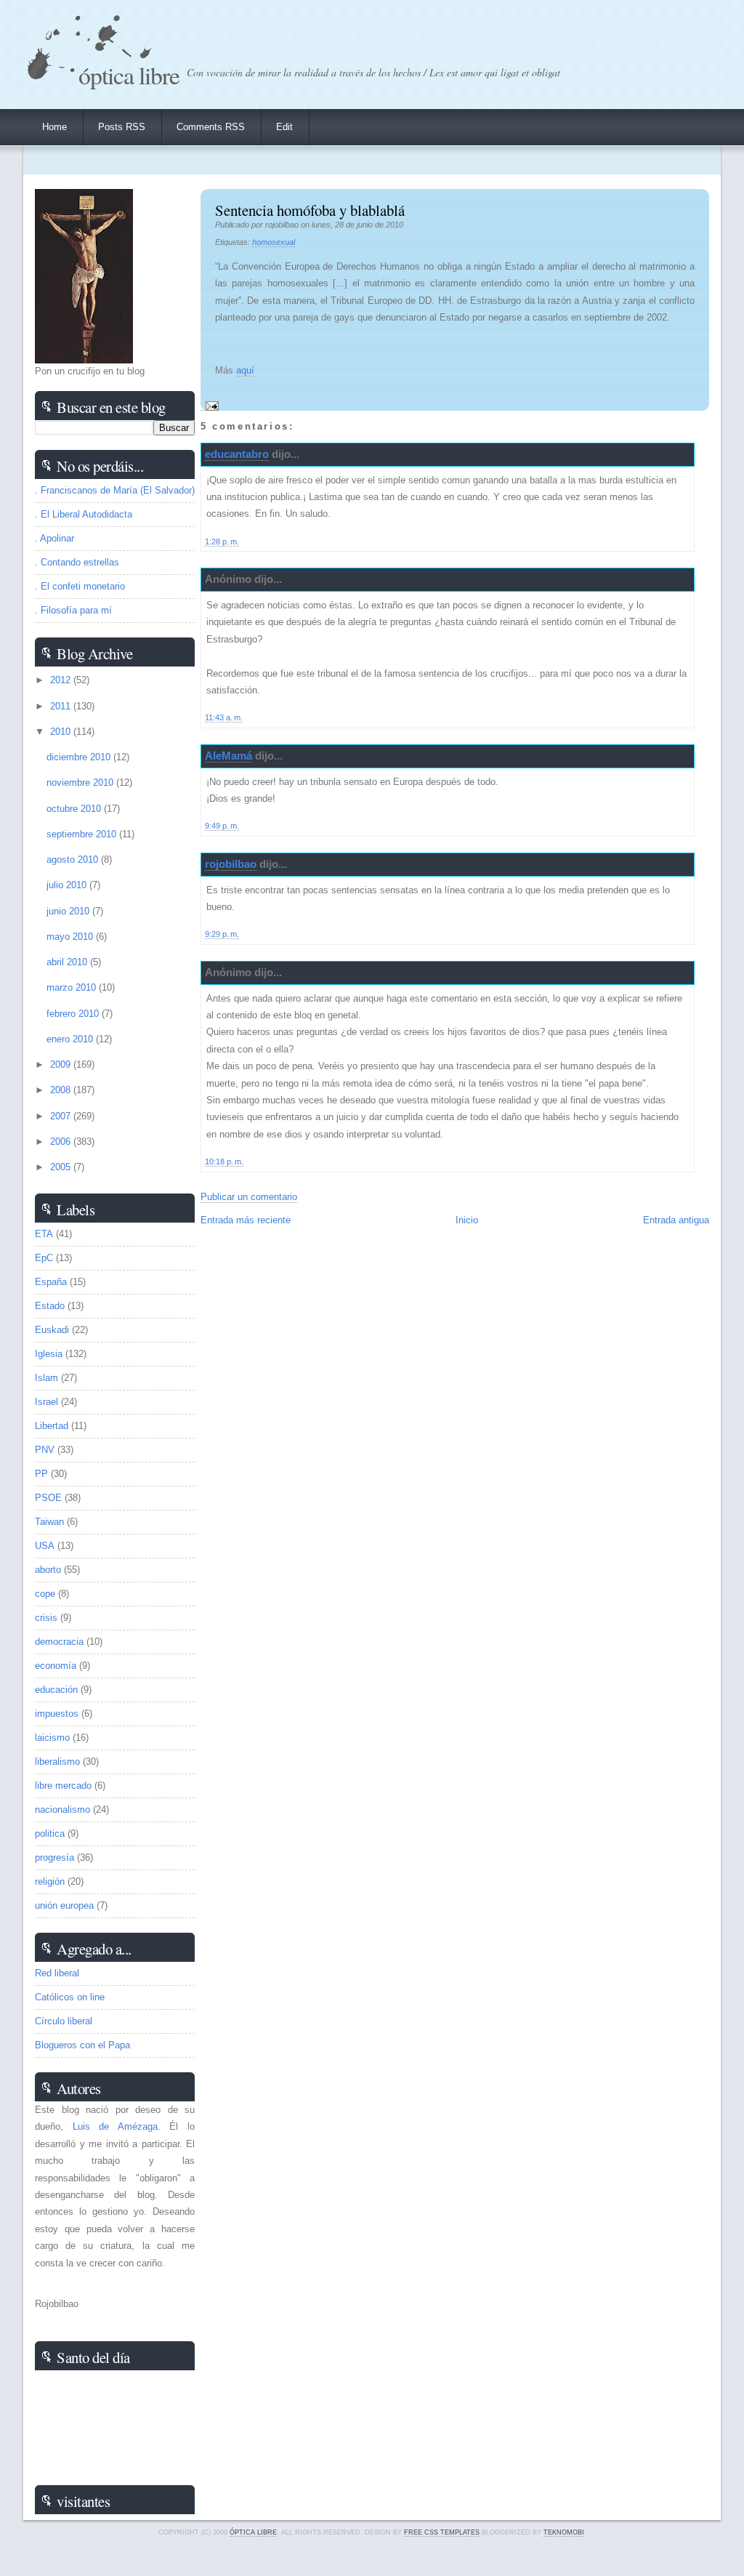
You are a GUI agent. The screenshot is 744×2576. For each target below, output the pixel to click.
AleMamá (229, 756)
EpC (44, 1258)
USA (45, 1546)
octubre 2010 (75, 809)
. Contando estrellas (77, 562)
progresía (54, 1857)
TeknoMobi (564, 2532)
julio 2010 (68, 885)
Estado (50, 1306)
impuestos (57, 1714)
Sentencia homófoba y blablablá (310, 210)
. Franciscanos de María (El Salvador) (115, 490)
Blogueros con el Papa (82, 2045)
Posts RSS (122, 127)
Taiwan (49, 1522)
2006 (62, 1142)
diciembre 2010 (80, 757)
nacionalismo (62, 1810)
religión (50, 1881)
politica (50, 1834)
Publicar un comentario (249, 1197)
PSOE (48, 1498)
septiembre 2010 (83, 834)
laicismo (52, 1738)
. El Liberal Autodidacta (84, 514)
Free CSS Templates (442, 2532)
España (51, 1282)
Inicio (467, 1220)
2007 (62, 1116)
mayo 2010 (71, 937)
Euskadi (52, 1330)
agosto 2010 (74, 860)
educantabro (237, 454)
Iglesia (49, 1354)
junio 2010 (69, 911)
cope (45, 1594)
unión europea (64, 1905)
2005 (62, 1167)
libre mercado (63, 1786)
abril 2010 (68, 962)
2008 (62, 1090)
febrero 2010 (74, 1014)
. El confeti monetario (80, 586)
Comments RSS (211, 127)
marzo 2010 (73, 987)
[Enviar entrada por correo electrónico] (210, 405)
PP (41, 1474)
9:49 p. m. (222, 826)
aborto (48, 1570)
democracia (59, 1642)
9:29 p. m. (222, 934)
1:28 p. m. (222, 542)
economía (56, 1666)
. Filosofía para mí (73, 610)
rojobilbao (231, 864)
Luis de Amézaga (115, 2126)
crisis (46, 1618)
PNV (45, 1450)
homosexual (274, 242)
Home (54, 127)
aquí (245, 370)
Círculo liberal (64, 2021)
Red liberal (57, 1973)
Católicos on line (70, 1997)
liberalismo (57, 1762)
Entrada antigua (676, 1220)
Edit (284, 127)
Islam (46, 1378)
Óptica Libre (129, 75)
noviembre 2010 (81, 782)
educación (56, 1690)
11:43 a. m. (224, 717)
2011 (62, 706)
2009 (62, 1064)
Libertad (52, 1426)
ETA (44, 1234)
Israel (46, 1402)
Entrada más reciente (246, 1220)
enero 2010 (71, 1039)
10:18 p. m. (224, 1162)
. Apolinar (54, 538)
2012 (62, 680)
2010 (62, 732)
